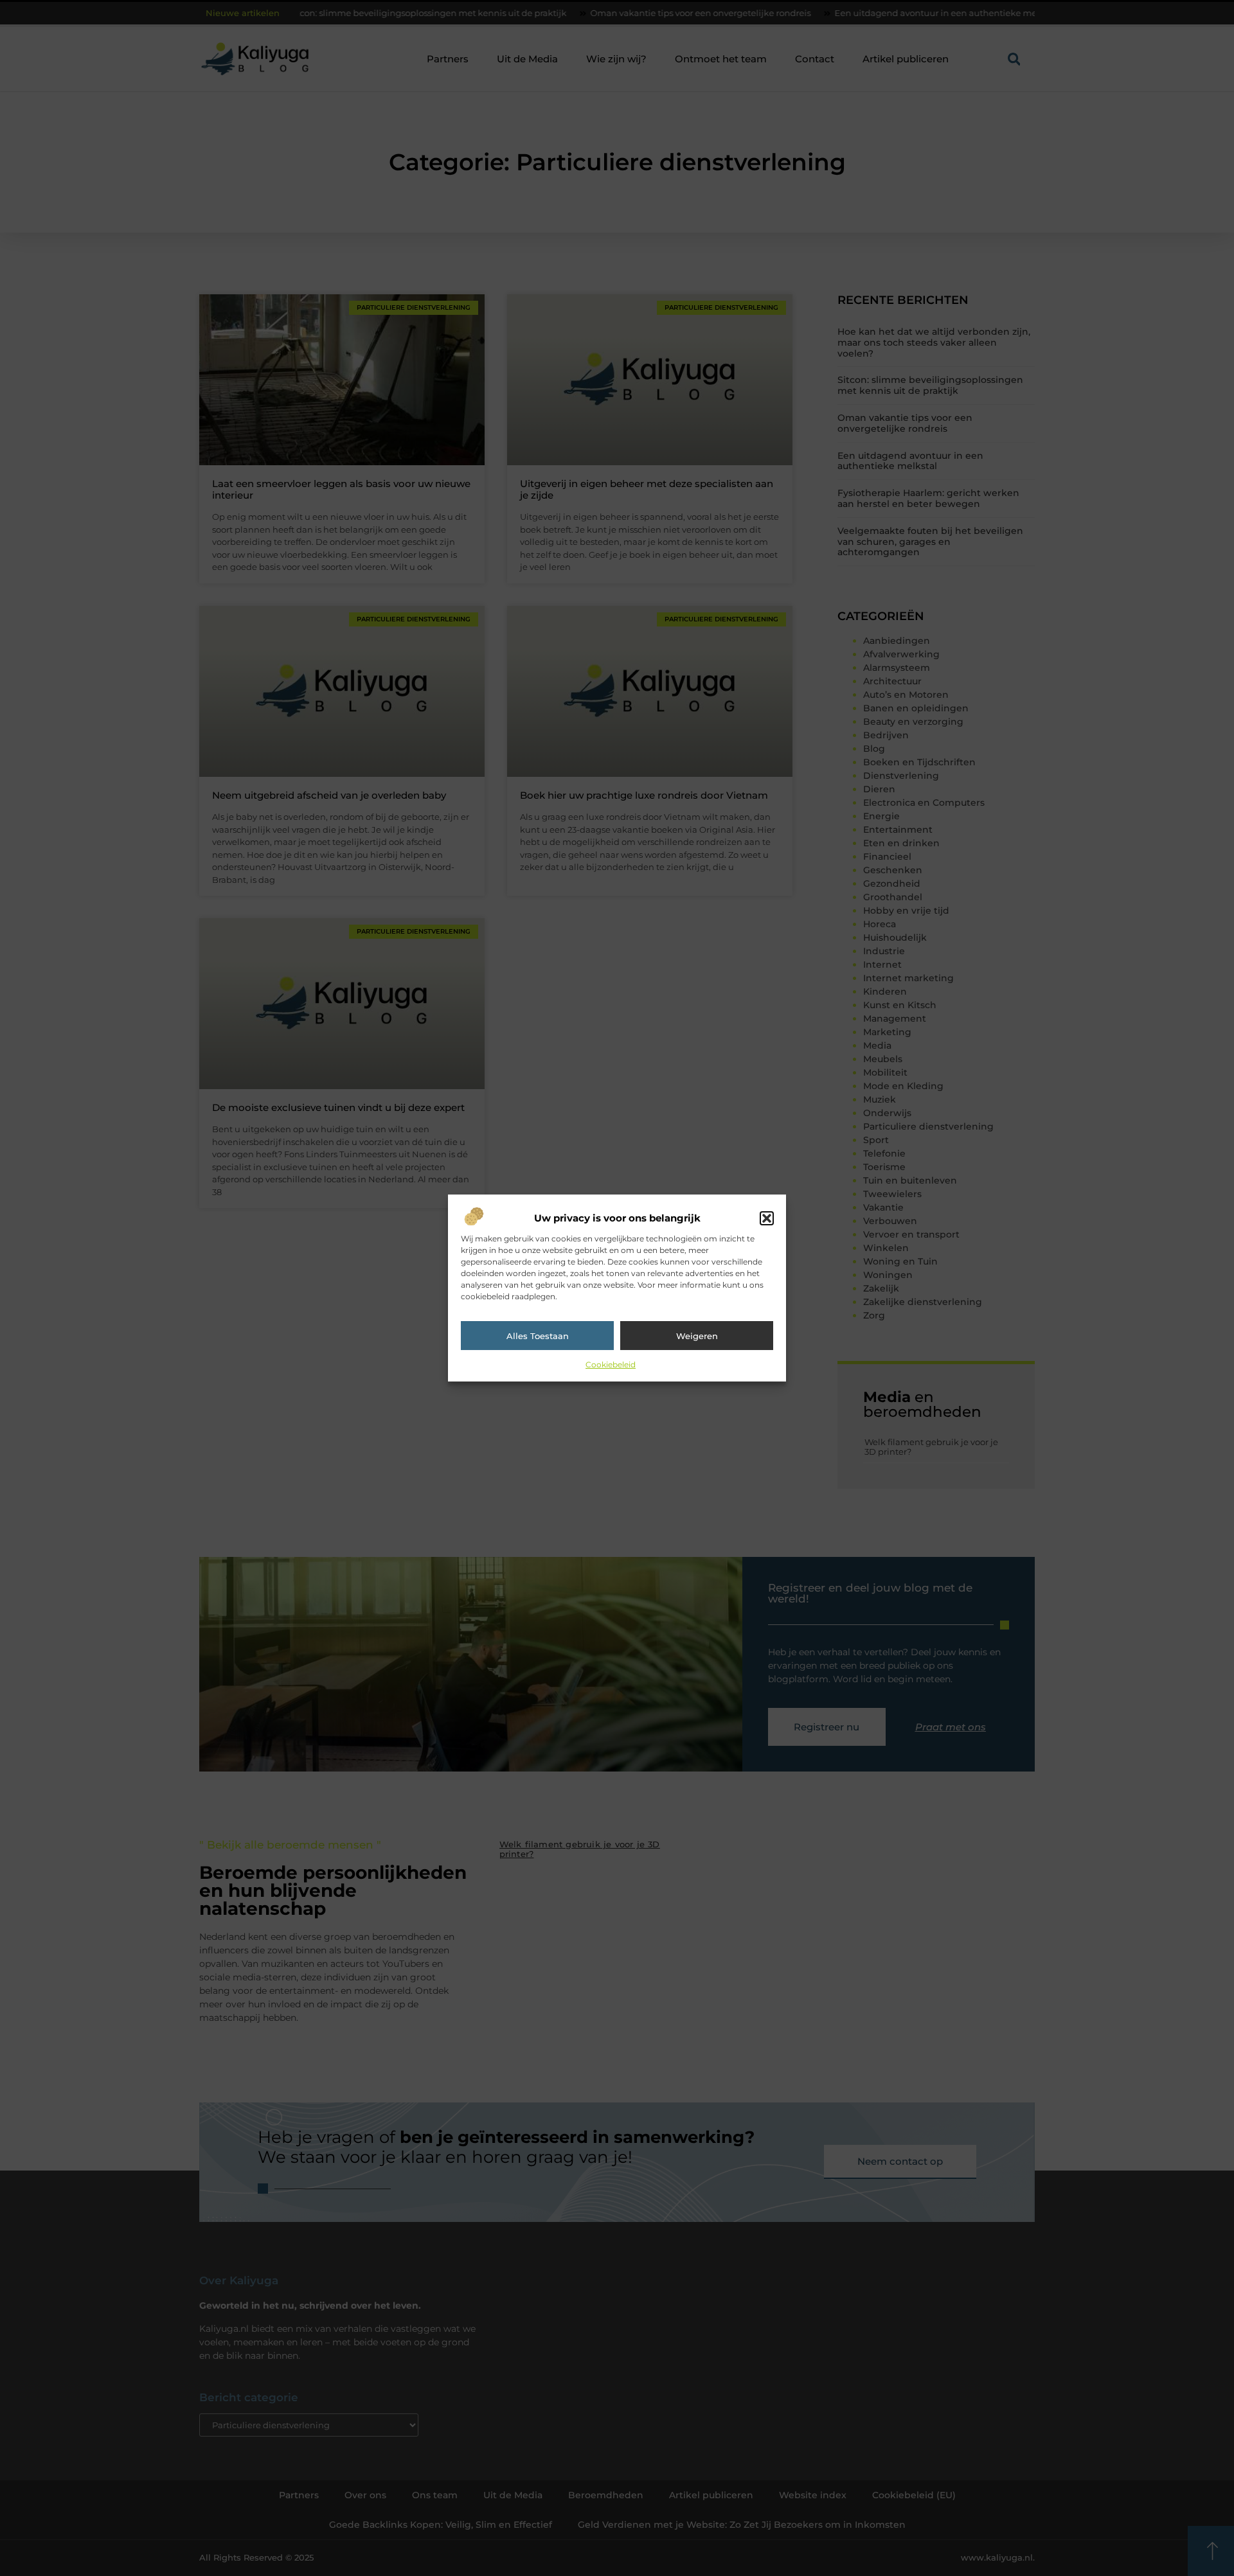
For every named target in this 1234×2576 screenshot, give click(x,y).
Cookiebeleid (611, 1364)
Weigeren (697, 1336)
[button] (767, 1218)
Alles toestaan (538, 1336)
